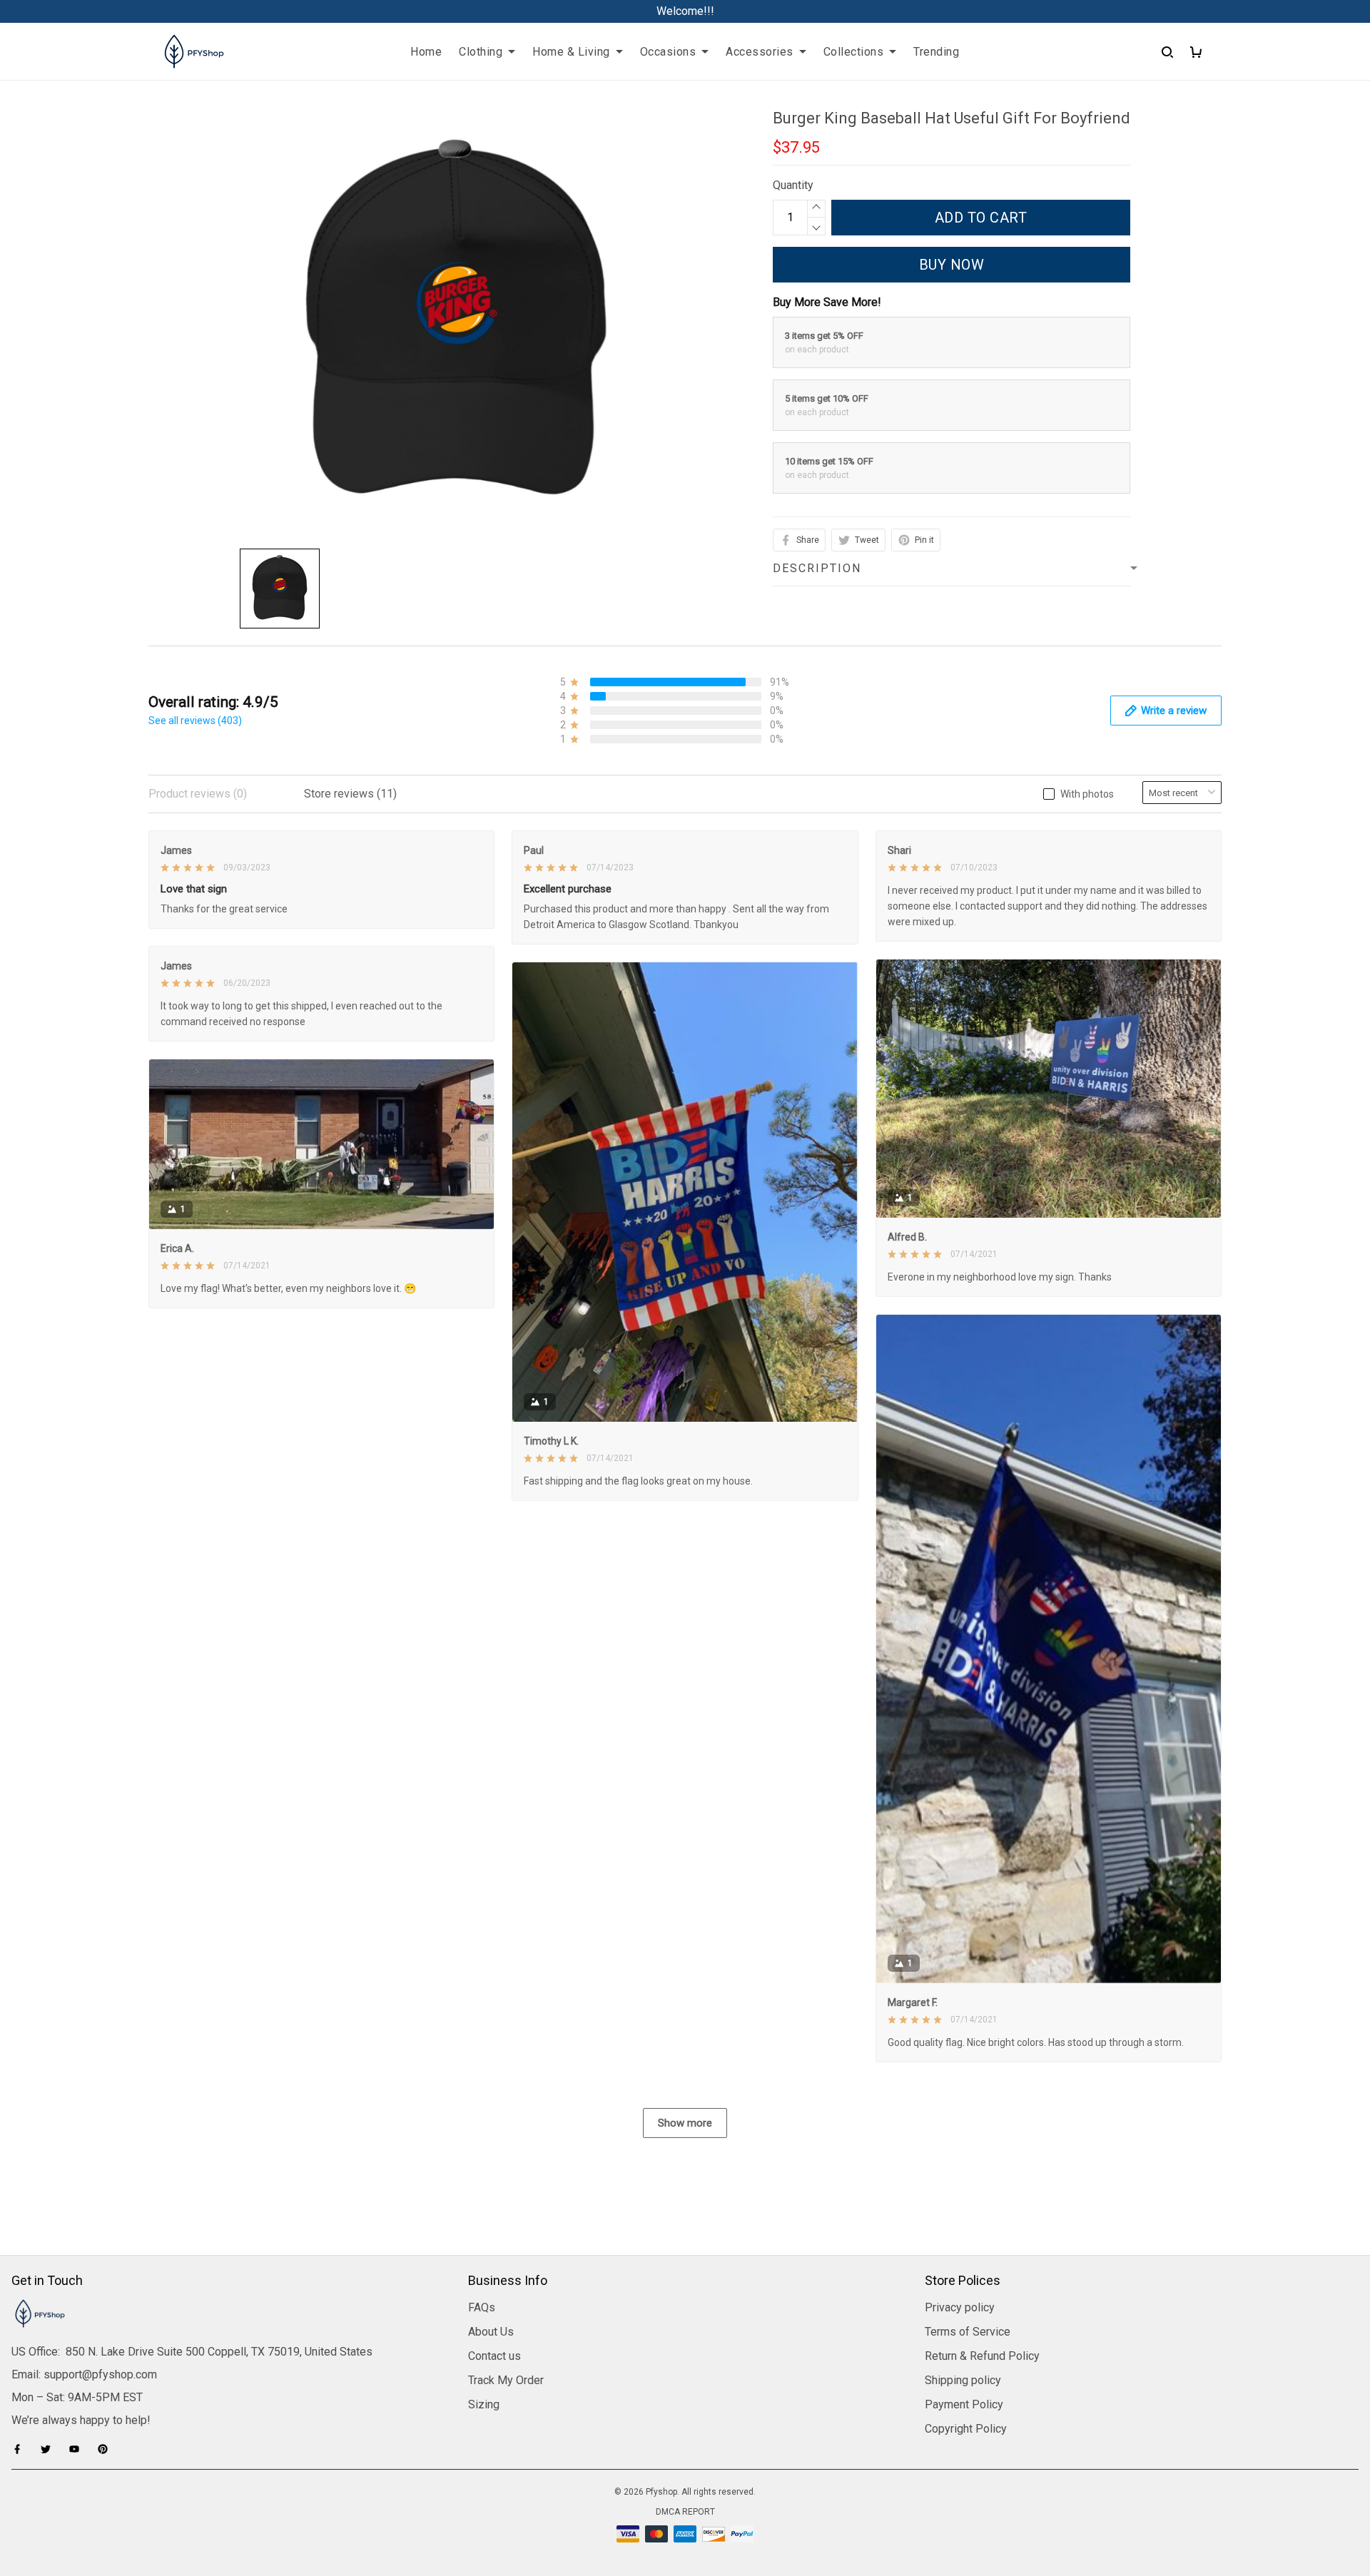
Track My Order (506, 2380)
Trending (936, 52)
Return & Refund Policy (982, 2356)
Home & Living (571, 52)
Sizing (484, 2404)
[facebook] (21, 2449)
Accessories (760, 52)
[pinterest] (107, 2449)
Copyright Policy (966, 2429)
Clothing (481, 52)
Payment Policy (964, 2404)
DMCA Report (685, 2512)
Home (426, 52)
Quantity (793, 185)
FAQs (482, 2307)
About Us (491, 2332)
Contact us (494, 2356)
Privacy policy (960, 2307)
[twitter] (50, 2449)
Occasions (668, 52)
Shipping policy (963, 2380)
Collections (854, 52)
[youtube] (78, 2449)
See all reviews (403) (195, 721)
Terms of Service (968, 2332)
